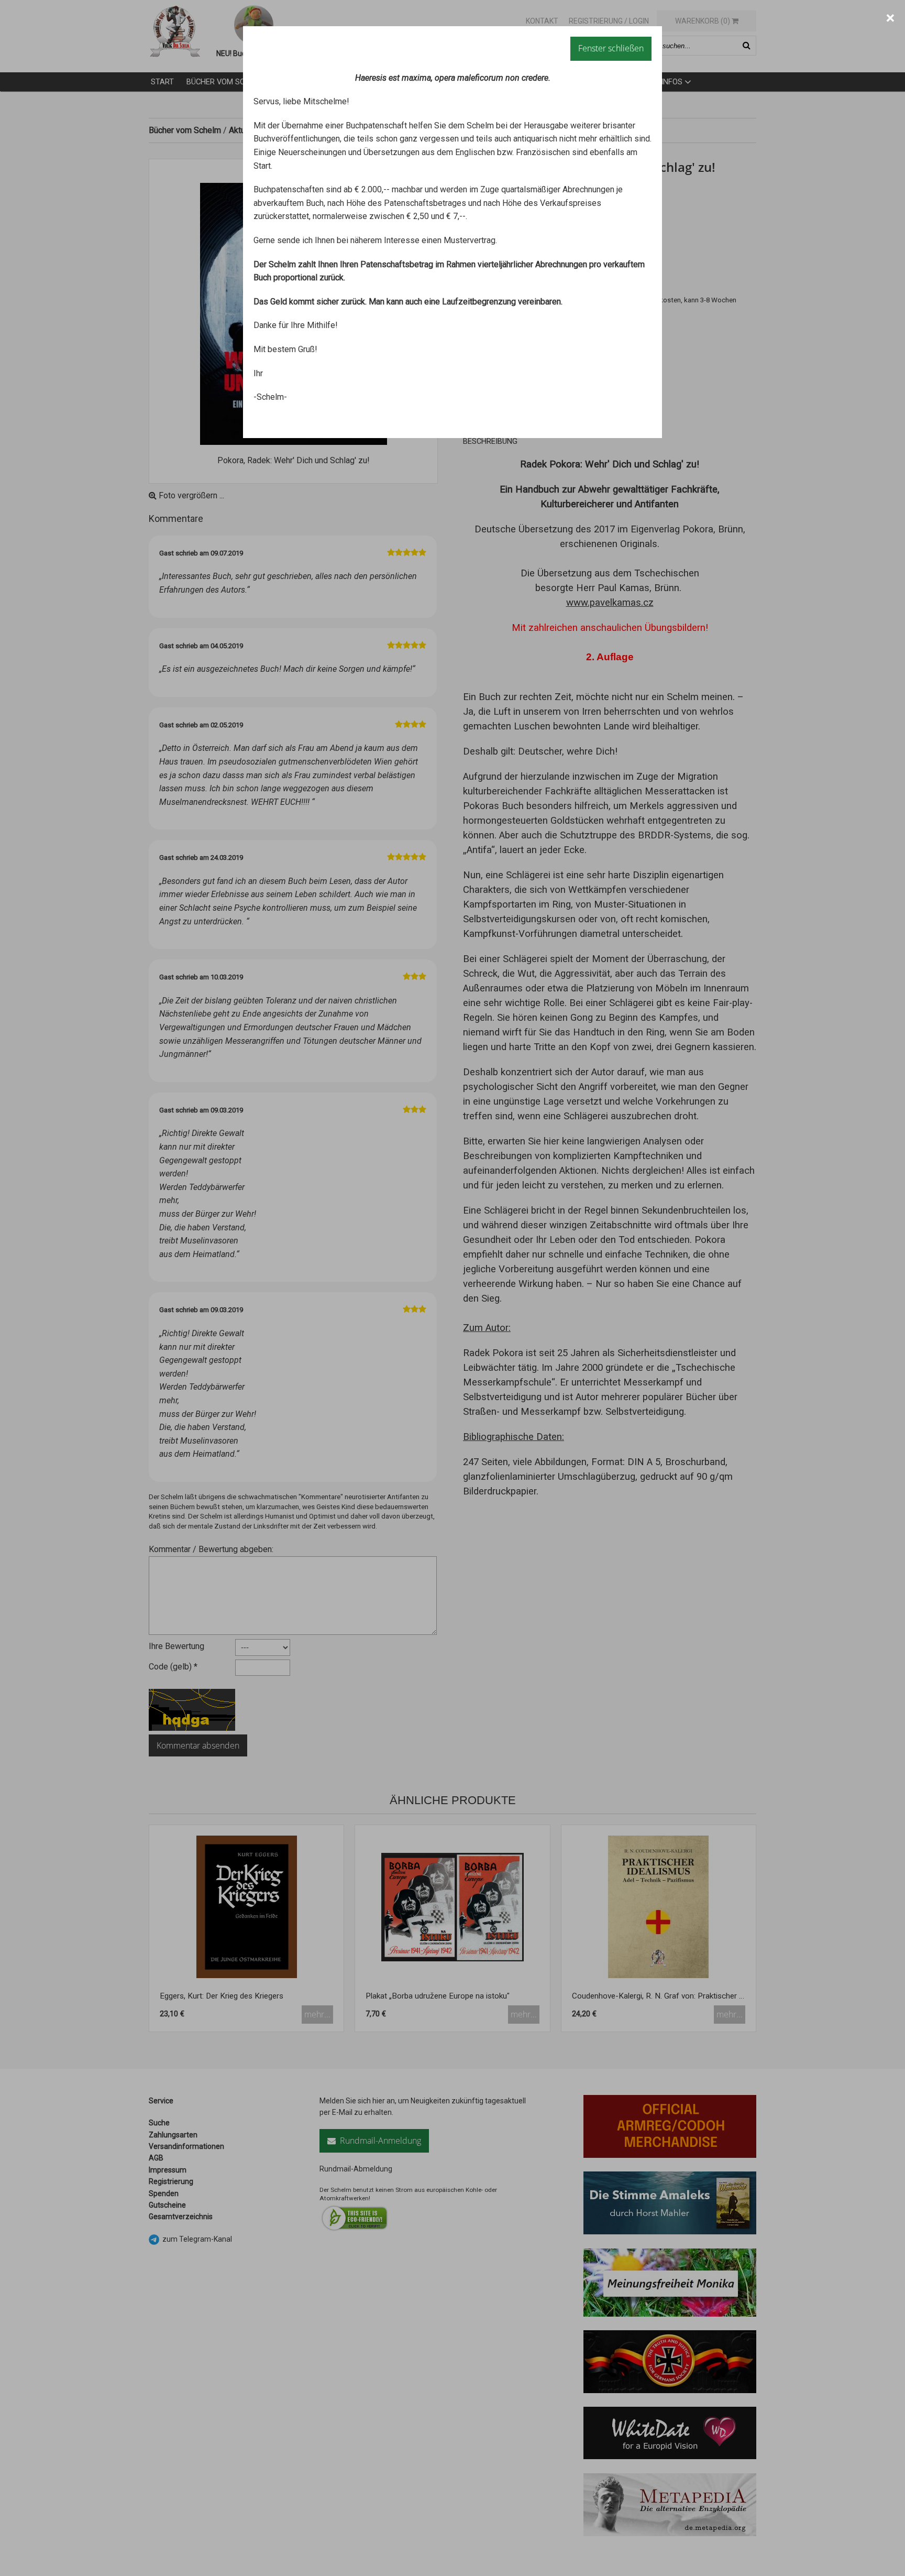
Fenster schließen (611, 48)
